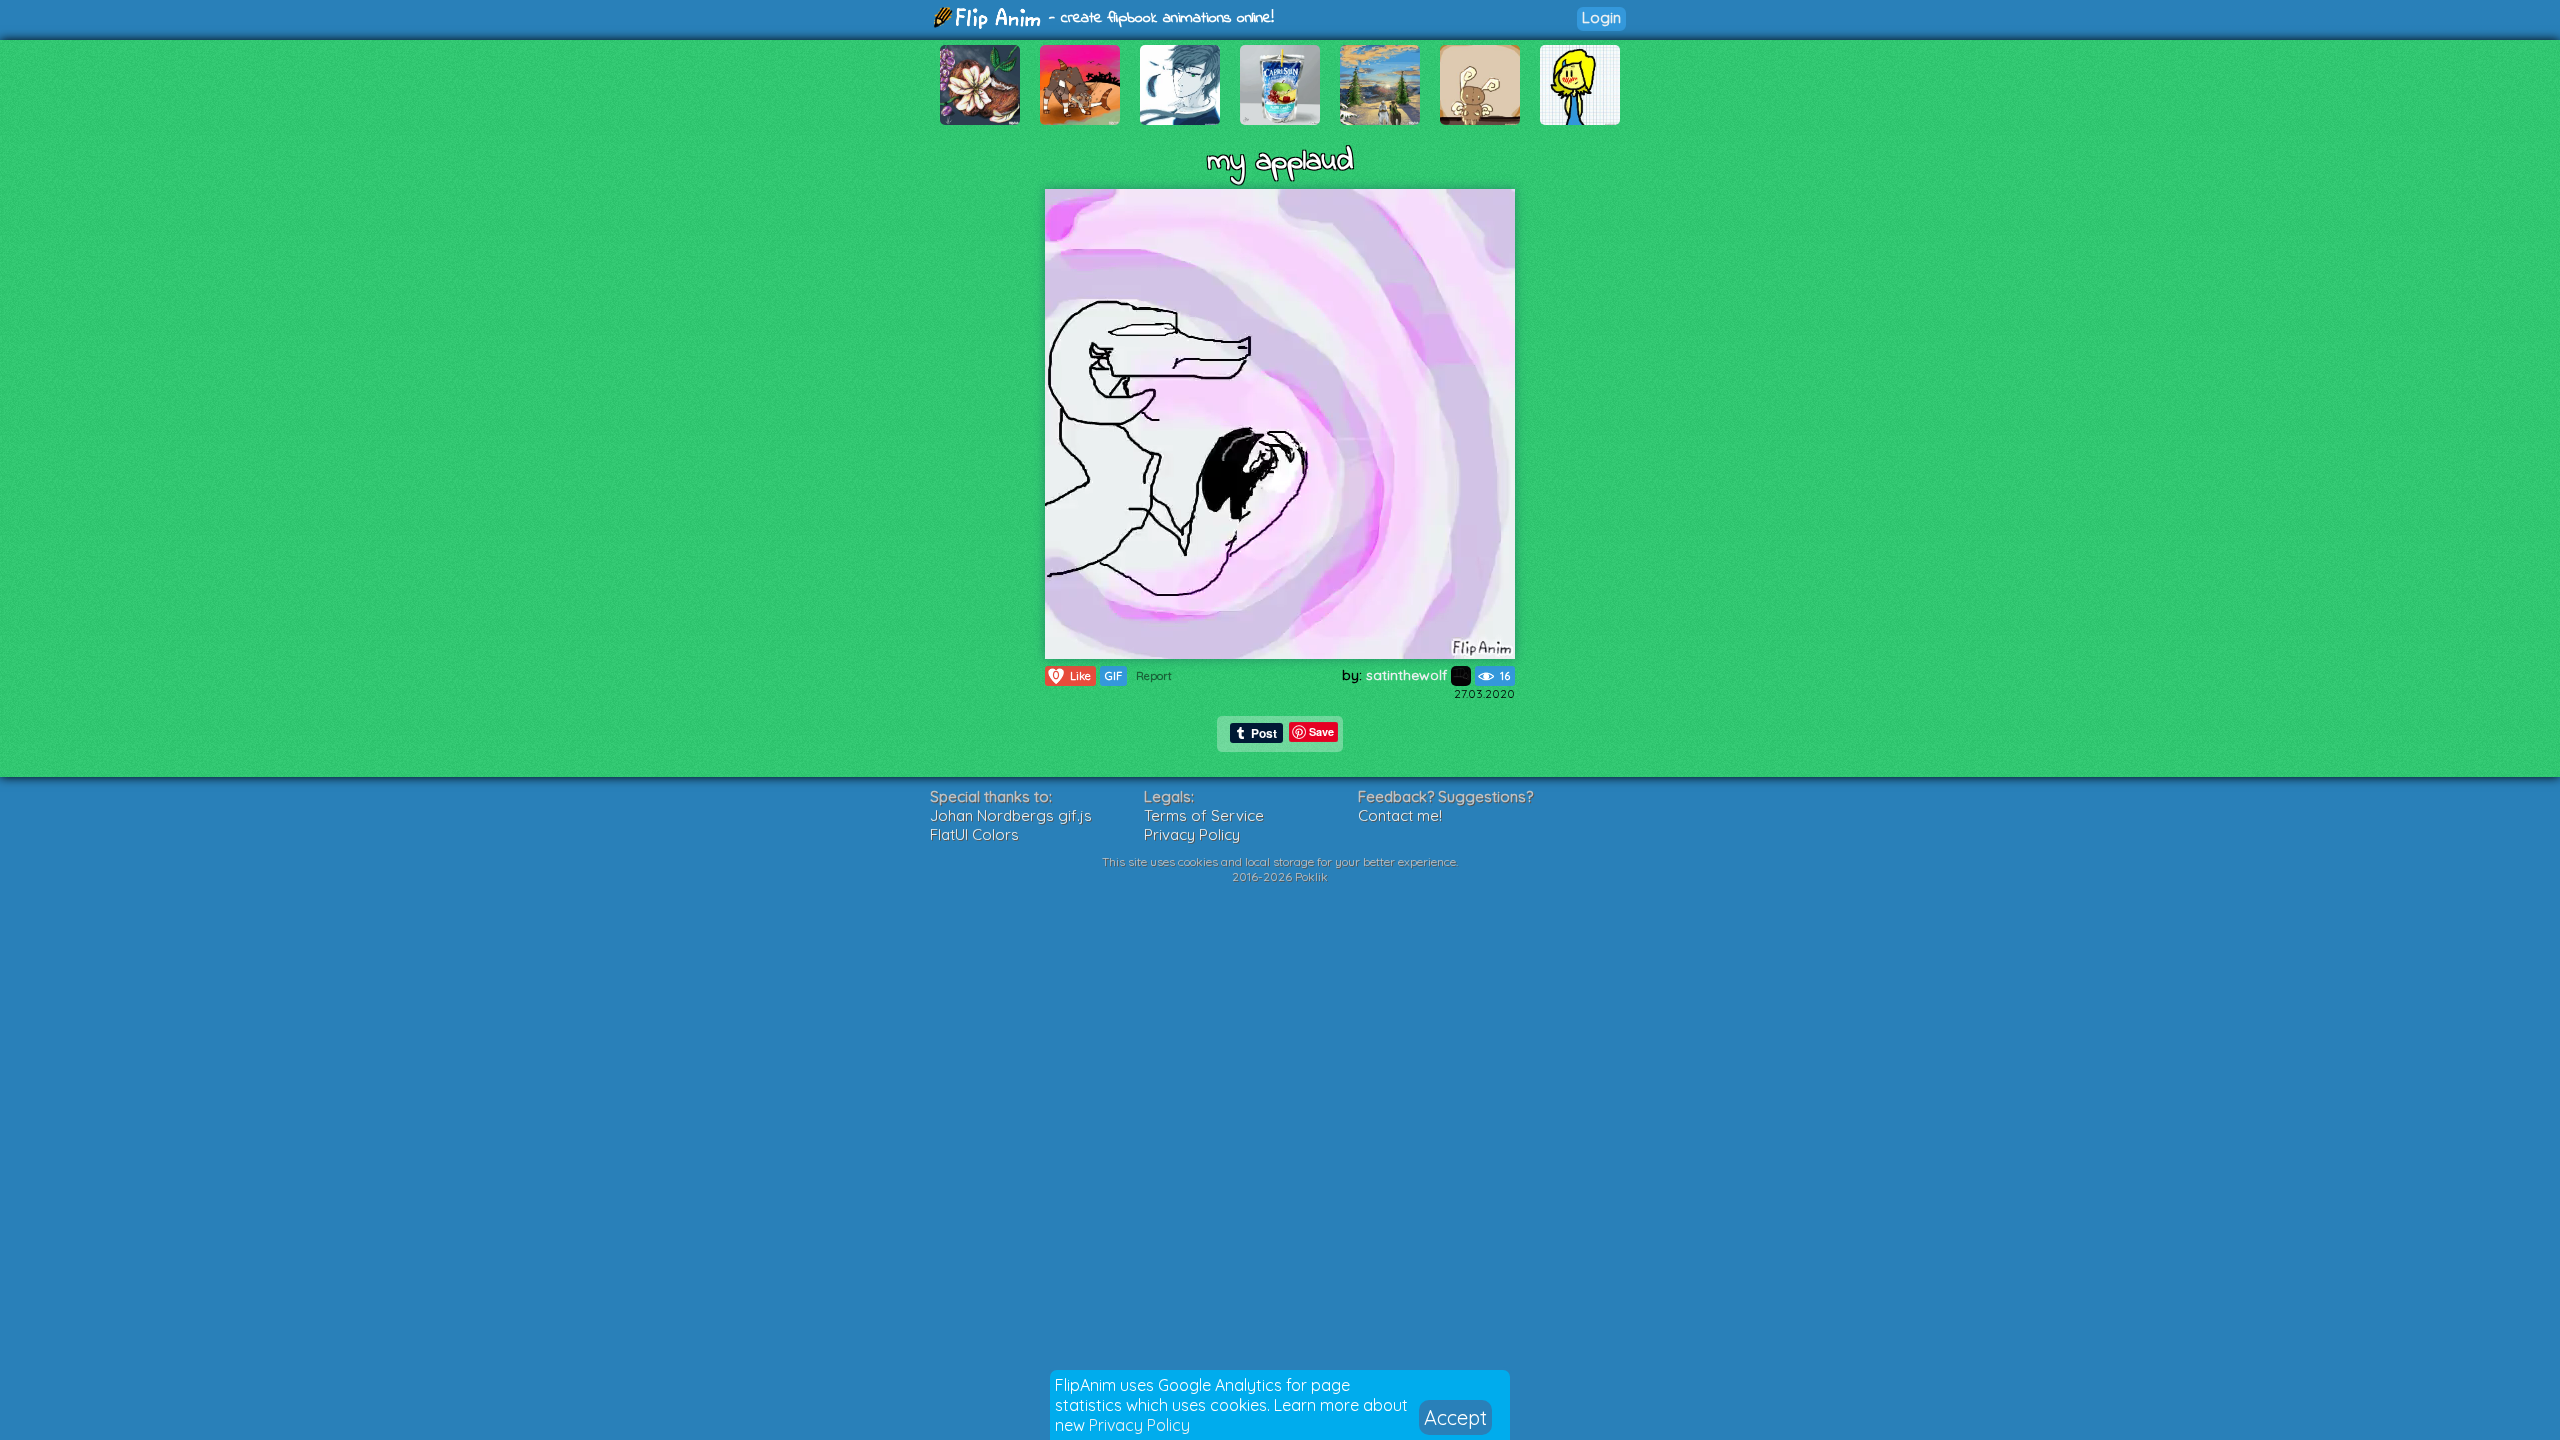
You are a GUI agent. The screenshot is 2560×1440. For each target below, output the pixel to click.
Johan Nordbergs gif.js (1011, 815)
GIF (1113, 676)
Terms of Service (1204, 815)
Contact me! (1400, 815)
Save (1321, 731)
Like (1072, 675)
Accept (1455, 1417)
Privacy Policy (1139, 1425)
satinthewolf (1408, 675)
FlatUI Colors (974, 834)
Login (1601, 17)
